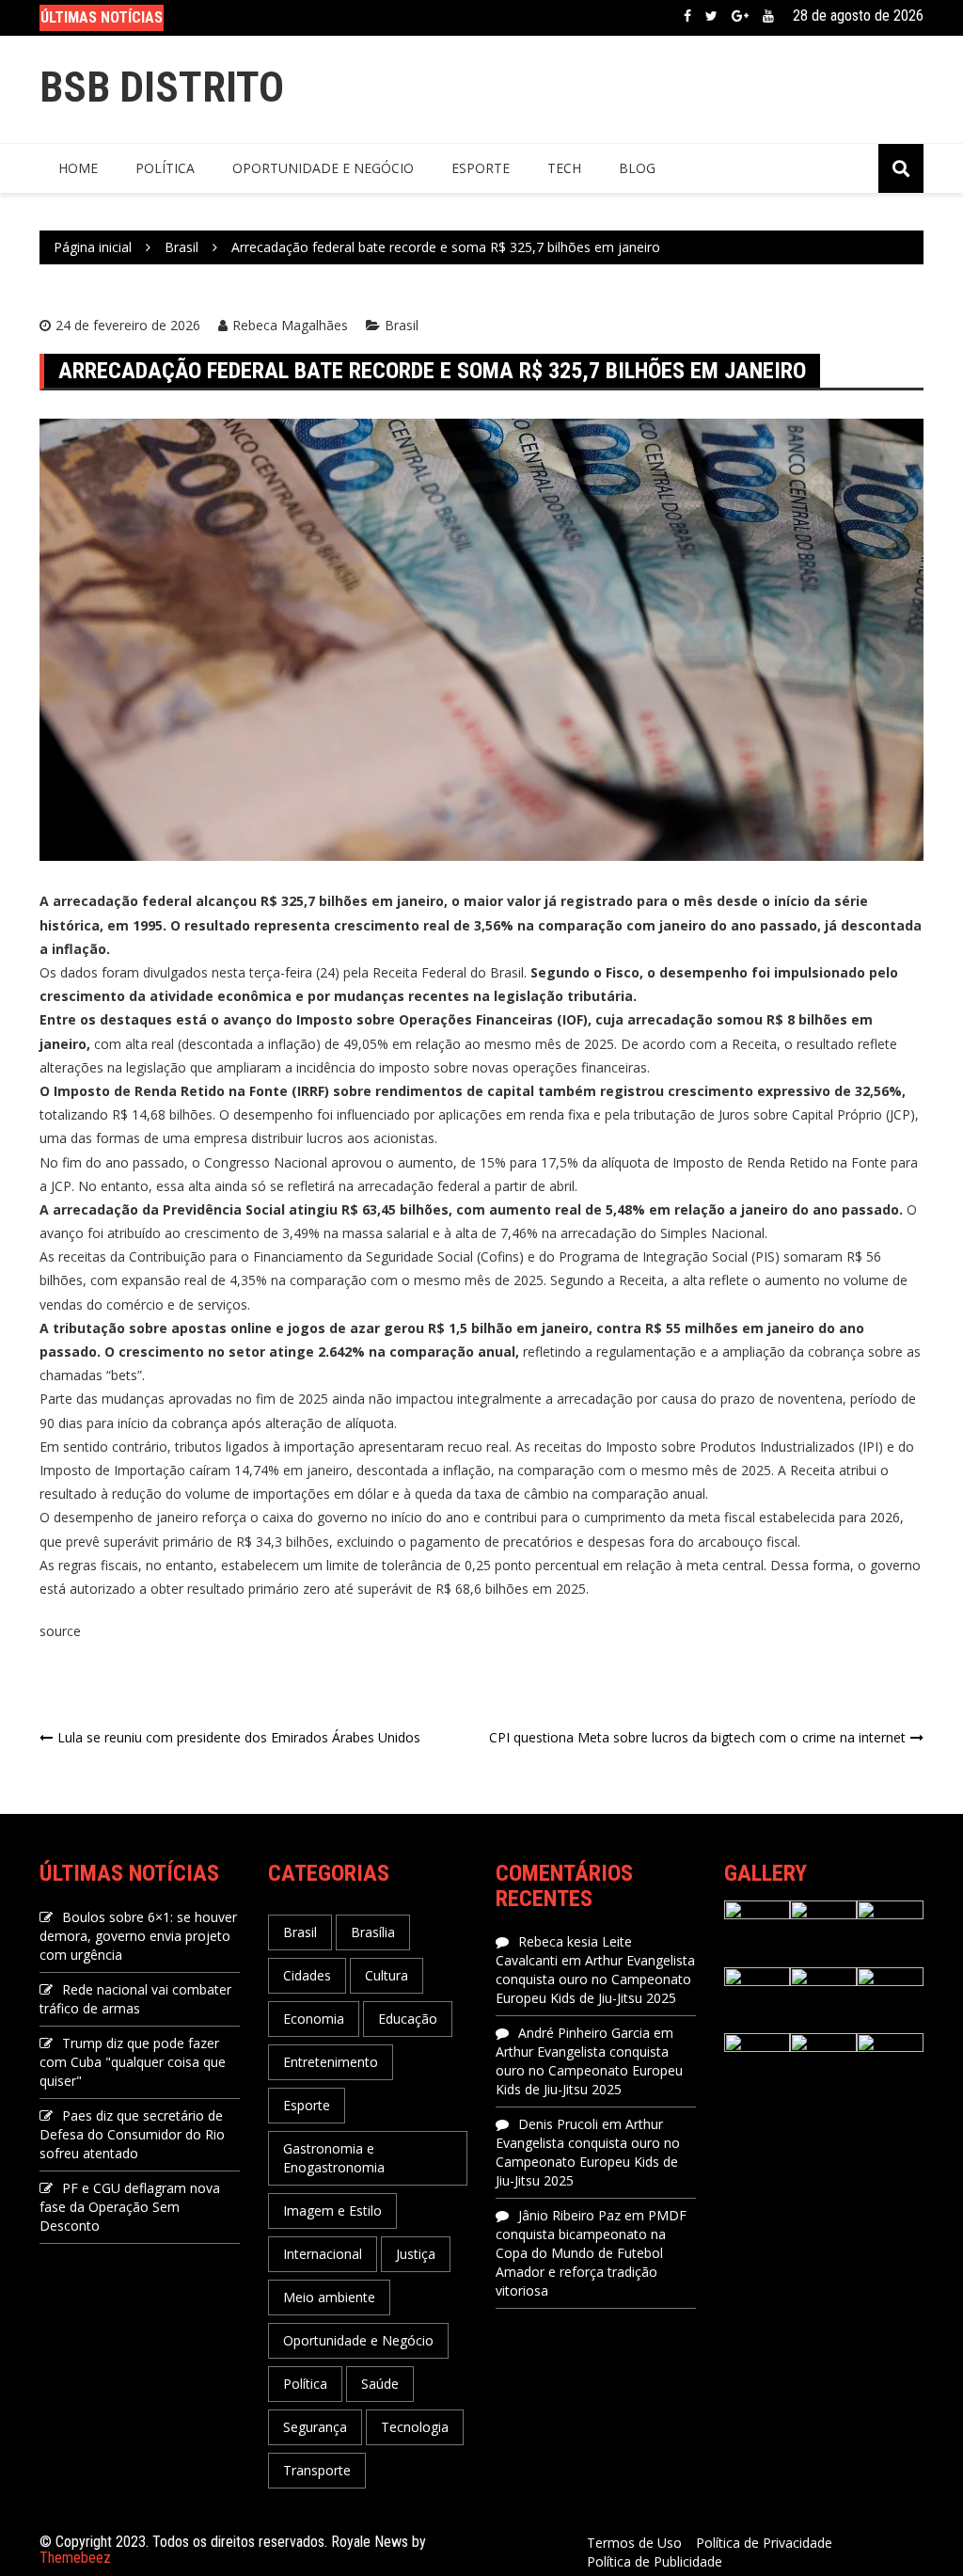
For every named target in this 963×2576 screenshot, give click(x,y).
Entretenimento (331, 2062)
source (60, 1631)
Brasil (402, 325)
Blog (637, 168)
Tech (564, 168)
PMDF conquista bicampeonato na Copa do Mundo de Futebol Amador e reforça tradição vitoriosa (591, 2253)
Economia (314, 2019)
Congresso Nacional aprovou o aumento (329, 1162)
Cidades (307, 1975)
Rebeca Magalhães (290, 325)
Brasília (373, 1932)
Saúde (380, 2384)
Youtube (768, 16)
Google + (740, 16)
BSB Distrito (162, 87)
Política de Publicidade (655, 2561)
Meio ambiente (329, 2297)
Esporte (481, 168)
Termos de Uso (634, 2543)
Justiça (416, 2254)
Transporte (317, 2470)
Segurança (315, 2427)
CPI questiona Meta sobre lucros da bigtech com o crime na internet (697, 1737)
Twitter (711, 16)
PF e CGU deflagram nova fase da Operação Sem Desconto (130, 2207)
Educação (408, 2019)
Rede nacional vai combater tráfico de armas (135, 1999)
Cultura (387, 1975)
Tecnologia (415, 2427)
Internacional (323, 2254)
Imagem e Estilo (332, 2210)
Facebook (687, 16)
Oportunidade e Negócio (323, 168)
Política (165, 168)
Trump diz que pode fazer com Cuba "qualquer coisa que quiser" (133, 2062)
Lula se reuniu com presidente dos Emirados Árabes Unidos (239, 1737)
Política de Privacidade (764, 2543)
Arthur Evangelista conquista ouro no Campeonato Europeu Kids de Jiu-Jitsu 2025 (595, 1979)
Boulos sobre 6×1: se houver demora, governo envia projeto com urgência (138, 1936)
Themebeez (75, 2558)
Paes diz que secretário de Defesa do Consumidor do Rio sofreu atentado (132, 2134)
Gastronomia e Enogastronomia (334, 2158)
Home (78, 168)
